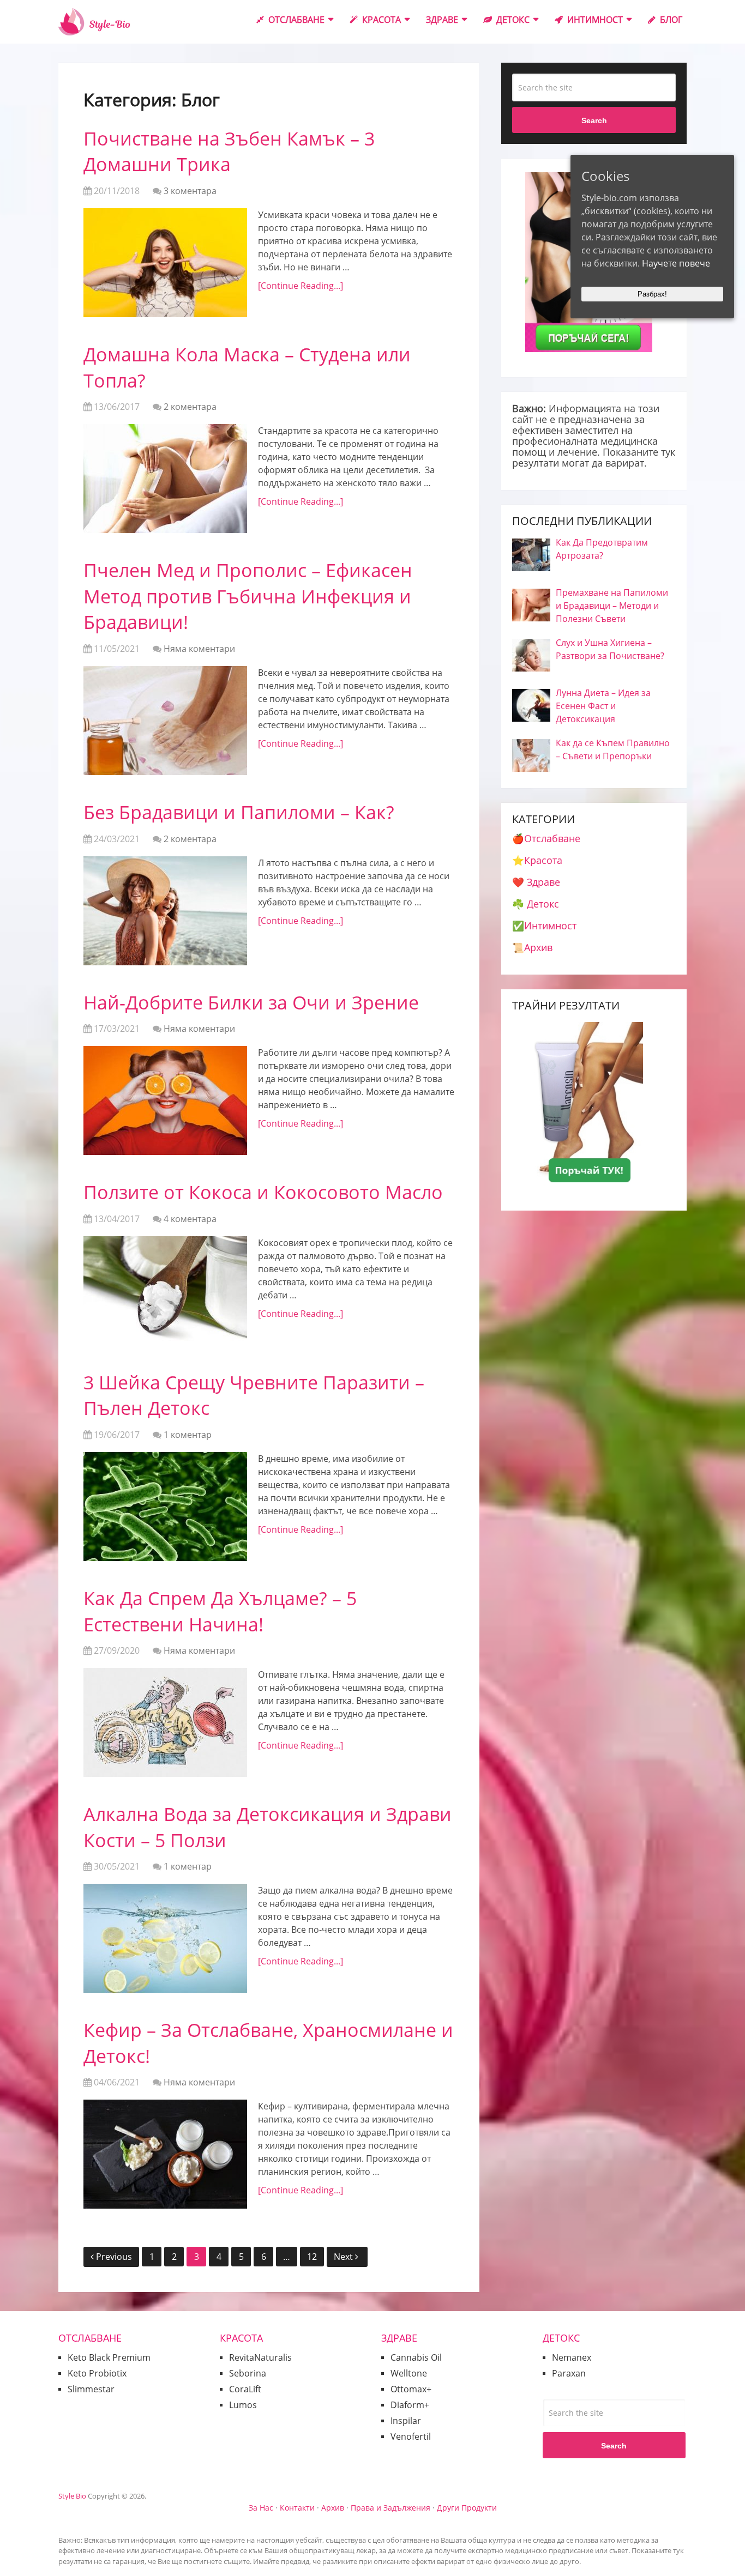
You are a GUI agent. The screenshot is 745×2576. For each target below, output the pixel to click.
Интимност (594, 20)
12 (312, 2257)
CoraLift (245, 2389)
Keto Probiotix (97, 2373)
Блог (670, 20)
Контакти (297, 2508)
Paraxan (569, 2373)
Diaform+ (410, 2405)
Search (594, 120)
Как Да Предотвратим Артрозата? (602, 549)
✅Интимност (544, 926)
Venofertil (411, 2436)
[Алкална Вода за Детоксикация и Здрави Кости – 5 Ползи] (165, 1938)
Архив (333, 2508)
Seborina (248, 2373)
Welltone (409, 2373)
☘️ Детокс (536, 904)
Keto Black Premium (109, 2357)
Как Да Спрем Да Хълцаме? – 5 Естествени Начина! (220, 1611)
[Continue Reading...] (301, 286)
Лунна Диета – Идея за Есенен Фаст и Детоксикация (603, 706)
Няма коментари (199, 649)
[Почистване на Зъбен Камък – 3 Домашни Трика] (165, 263)
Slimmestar (91, 2389)
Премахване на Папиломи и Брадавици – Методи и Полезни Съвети (612, 606)
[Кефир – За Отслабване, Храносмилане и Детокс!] (165, 2154)
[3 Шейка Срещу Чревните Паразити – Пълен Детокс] (165, 1507)
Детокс (512, 20)
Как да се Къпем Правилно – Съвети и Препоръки (613, 749)
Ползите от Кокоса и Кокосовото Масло (263, 1192)
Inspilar (406, 2421)
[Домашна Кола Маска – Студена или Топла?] (165, 479)
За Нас (261, 2508)
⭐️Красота (537, 860)
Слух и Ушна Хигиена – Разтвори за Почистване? (610, 649)
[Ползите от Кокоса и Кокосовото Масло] (165, 1291)
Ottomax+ (411, 2389)
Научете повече (676, 263)
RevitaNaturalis (260, 2357)
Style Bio (72, 2496)
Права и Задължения (390, 2508)
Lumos (243, 2405)
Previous (114, 2257)
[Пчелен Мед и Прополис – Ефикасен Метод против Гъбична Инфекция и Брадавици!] (165, 721)
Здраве (442, 20)
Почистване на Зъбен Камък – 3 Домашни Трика (229, 152)
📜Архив (532, 947)
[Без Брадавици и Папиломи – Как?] (165, 911)
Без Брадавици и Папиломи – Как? (239, 812)
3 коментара (190, 191)
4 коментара (190, 1219)
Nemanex (572, 2357)
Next (344, 2257)
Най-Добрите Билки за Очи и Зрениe (251, 1002)
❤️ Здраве (536, 882)
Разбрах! (652, 294)
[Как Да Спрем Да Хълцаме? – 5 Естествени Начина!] (165, 1722)
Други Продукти (467, 2508)
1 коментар (188, 1435)
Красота (380, 20)
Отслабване (295, 20)
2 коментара (190, 407)
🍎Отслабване (546, 838)
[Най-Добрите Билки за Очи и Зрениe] (165, 1100)
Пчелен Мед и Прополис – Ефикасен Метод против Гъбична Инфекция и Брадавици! (248, 596)
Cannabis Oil (416, 2357)
